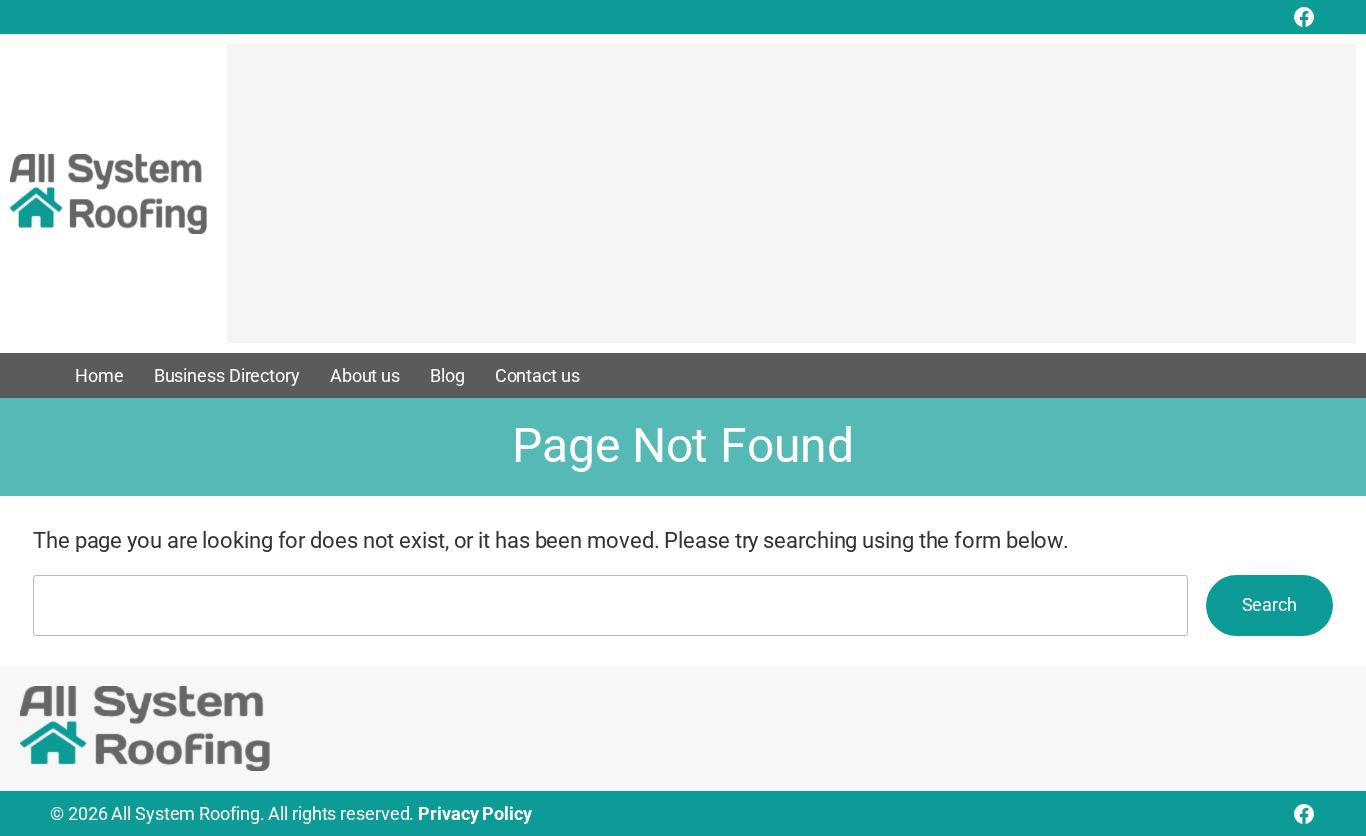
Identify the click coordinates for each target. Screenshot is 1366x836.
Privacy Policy (475, 813)
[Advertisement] (791, 203)
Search (1269, 604)
